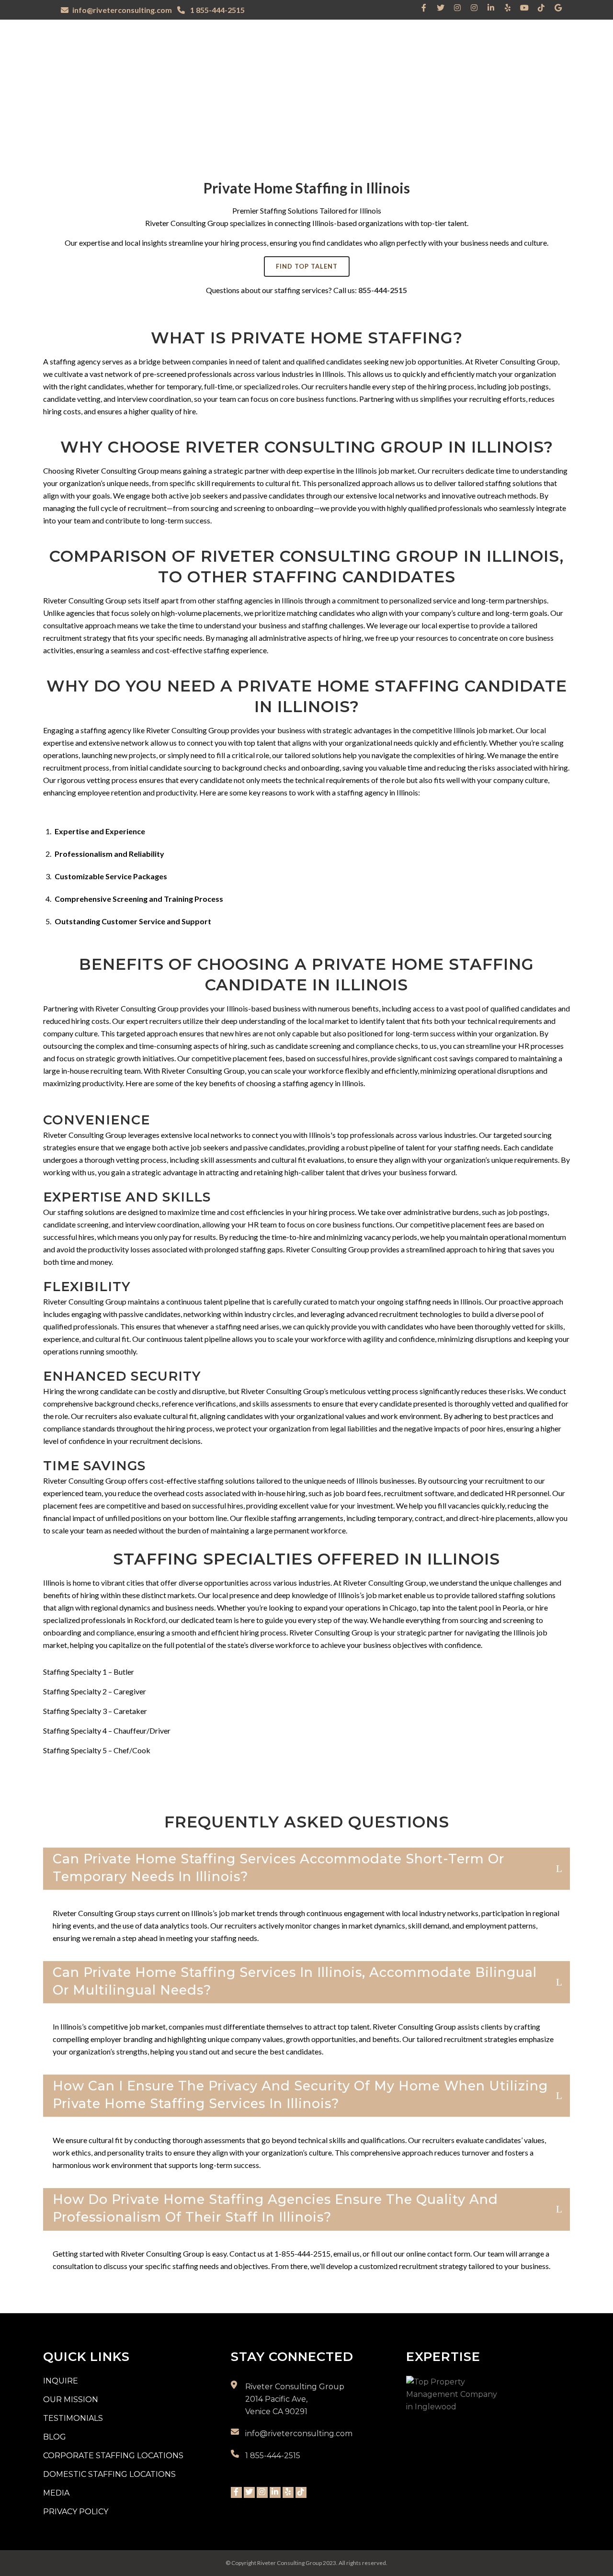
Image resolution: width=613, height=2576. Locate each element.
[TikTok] (541, 8)
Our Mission (71, 2400)
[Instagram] (457, 8)
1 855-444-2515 (217, 10)
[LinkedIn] (491, 8)
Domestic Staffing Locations (109, 2474)
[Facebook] (424, 8)
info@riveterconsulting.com (122, 10)
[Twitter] (441, 8)
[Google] (558, 8)
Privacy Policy (76, 2512)
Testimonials (73, 2418)
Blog (55, 2437)
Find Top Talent (307, 266)
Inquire (61, 2381)
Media (56, 2493)
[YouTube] (524, 8)
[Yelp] (508, 8)
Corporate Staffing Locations (113, 2456)
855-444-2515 (383, 290)
